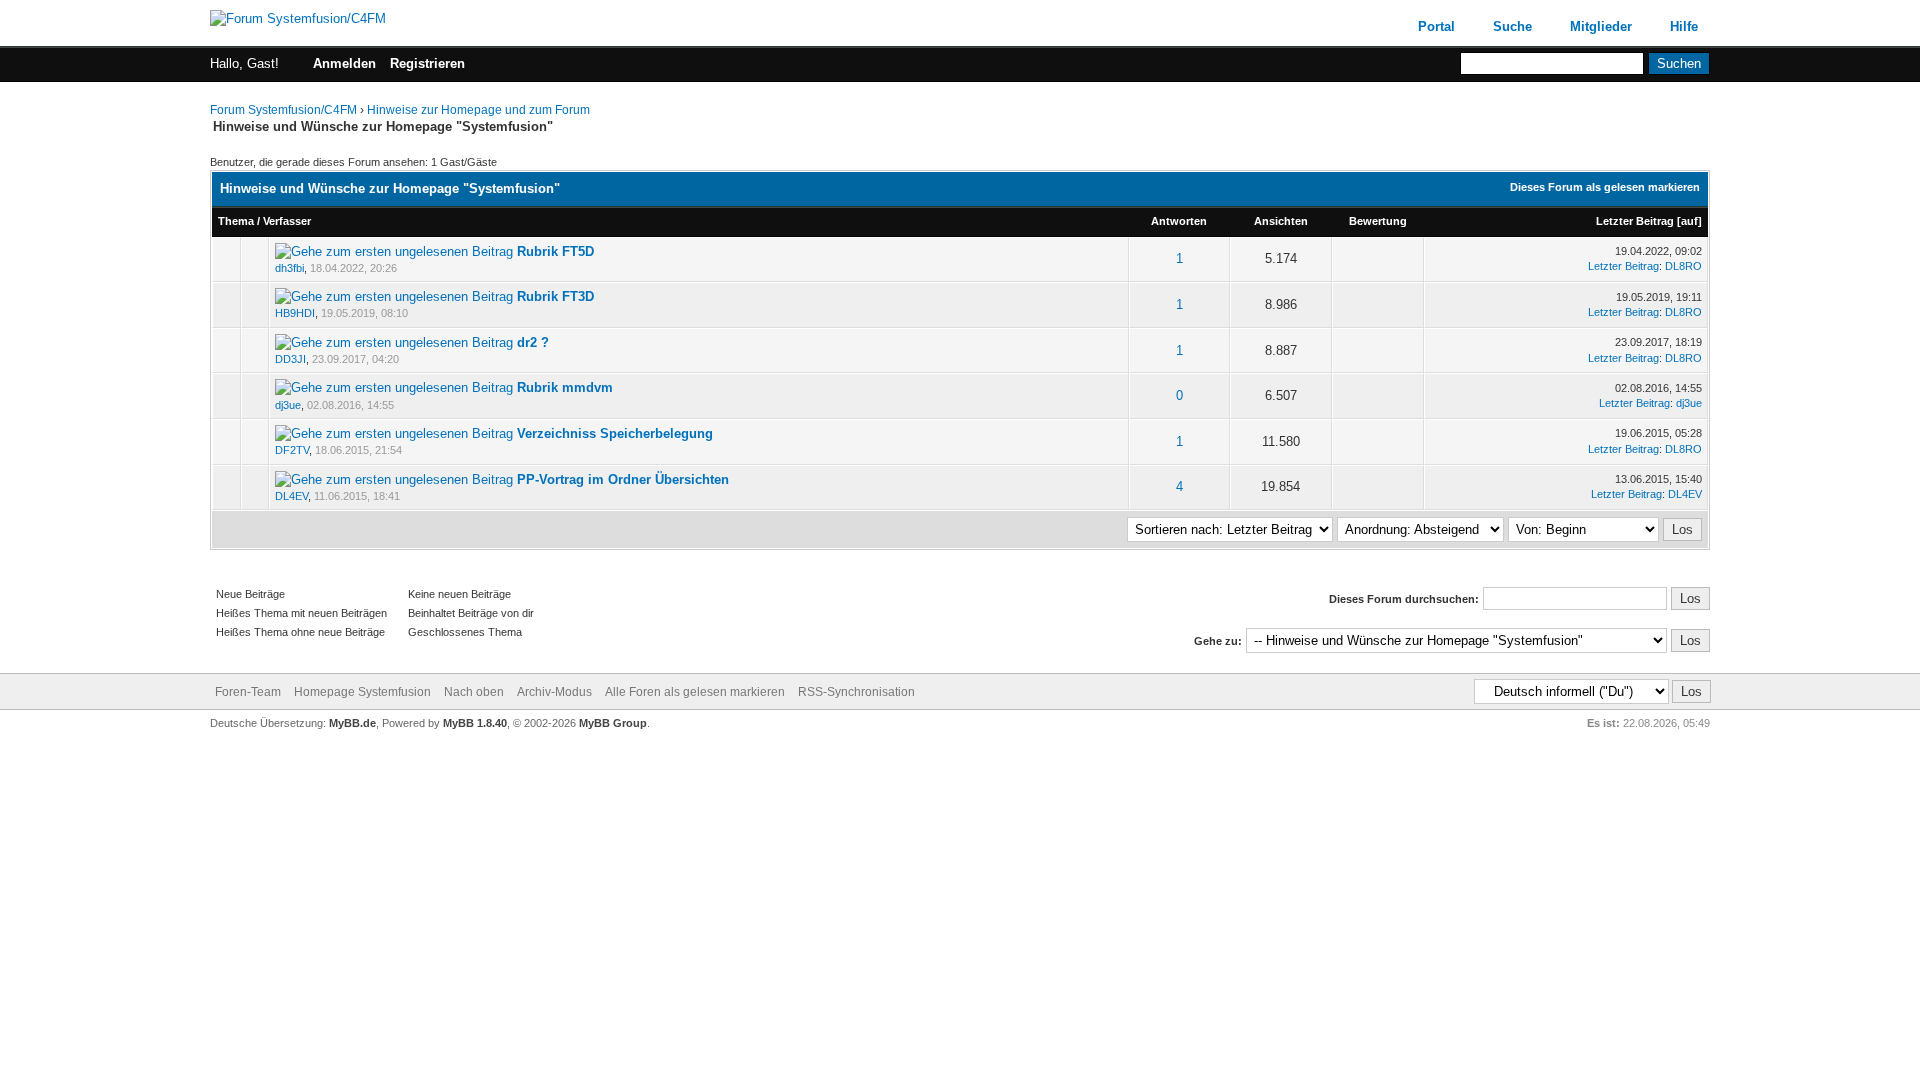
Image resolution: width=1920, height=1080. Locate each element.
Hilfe (1684, 26)
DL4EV (291, 496)
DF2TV (292, 450)
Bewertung (1378, 221)
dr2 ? (533, 342)
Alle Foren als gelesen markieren (695, 692)
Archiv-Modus (554, 692)
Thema (236, 221)
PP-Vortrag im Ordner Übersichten (623, 479)
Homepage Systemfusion (364, 692)
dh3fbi (289, 268)
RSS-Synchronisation (856, 692)
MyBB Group (613, 723)
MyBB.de (352, 723)
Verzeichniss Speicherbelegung (615, 433)
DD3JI (290, 359)
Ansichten (1281, 221)
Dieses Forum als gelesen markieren (1605, 187)
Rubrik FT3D (555, 296)
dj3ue (288, 405)
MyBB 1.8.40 (475, 723)
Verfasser (287, 221)
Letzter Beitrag (1635, 221)
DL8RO (1683, 266)
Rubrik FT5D (555, 251)
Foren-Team (248, 692)
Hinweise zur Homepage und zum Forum (478, 110)
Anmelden (344, 63)
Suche (1512, 26)
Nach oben (474, 692)
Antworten (1179, 221)
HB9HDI (295, 313)
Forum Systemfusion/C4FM (283, 110)
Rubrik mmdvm (565, 387)
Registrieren (427, 63)
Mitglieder (1601, 26)
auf (1689, 221)
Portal (1436, 26)
